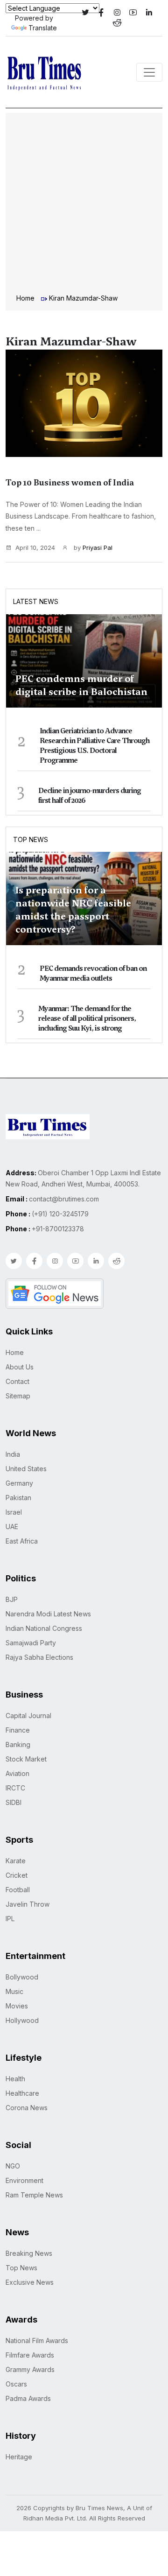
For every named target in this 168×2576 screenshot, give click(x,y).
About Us (20, 1367)
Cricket (17, 1875)
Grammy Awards (30, 2369)
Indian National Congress (44, 1628)
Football (18, 1890)
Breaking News (29, 2253)
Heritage (19, 2457)
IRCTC (15, 1788)
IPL (10, 1919)
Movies (17, 2006)
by (92, 547)
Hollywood (22, 2020)
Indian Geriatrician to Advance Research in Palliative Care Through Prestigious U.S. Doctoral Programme (94, 746)
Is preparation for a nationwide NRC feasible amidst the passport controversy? (73, 910)
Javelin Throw (28, 1904)
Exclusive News (30, 2282)
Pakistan (18, 1498)
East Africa (22, 1541)
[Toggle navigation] (149, 72)
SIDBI (14, 1802)
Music (14, 1991)
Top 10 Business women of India (70, 483)
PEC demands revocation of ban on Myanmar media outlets (93, 973)
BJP (12, 1599)
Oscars (16, 2384)
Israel (14, 1512)
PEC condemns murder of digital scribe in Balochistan (81, 685)
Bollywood (22, 1977)
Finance (18, 1730)
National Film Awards (37, 2341)
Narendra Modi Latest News (48, 1614)
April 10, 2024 (35, 547)
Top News (31, 839)
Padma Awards (28, 2398)
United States (26, 1469)
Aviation (17, 1773)
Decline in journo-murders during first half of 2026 (90, 796)
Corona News (27, 2108)
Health (15, 2079)
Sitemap (18, 1396)
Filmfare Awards (30, 2355)
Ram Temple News (34, 2195)
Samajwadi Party (31, 1643)
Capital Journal (28, 1716)
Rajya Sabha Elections (39, 1657)
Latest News (36, 601)
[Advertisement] (84, 204)
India (13, 1454)
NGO (13, 2166)
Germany (19, 1483)
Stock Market (26, 1759)
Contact (17, 1381)
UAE (12, 1527)
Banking (18, 1744)
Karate (16, 1861)
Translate (43, 28)
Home (25, 298)
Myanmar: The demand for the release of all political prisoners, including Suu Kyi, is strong (87, 1018)
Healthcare (22, 2093)
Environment (24, 2180)
